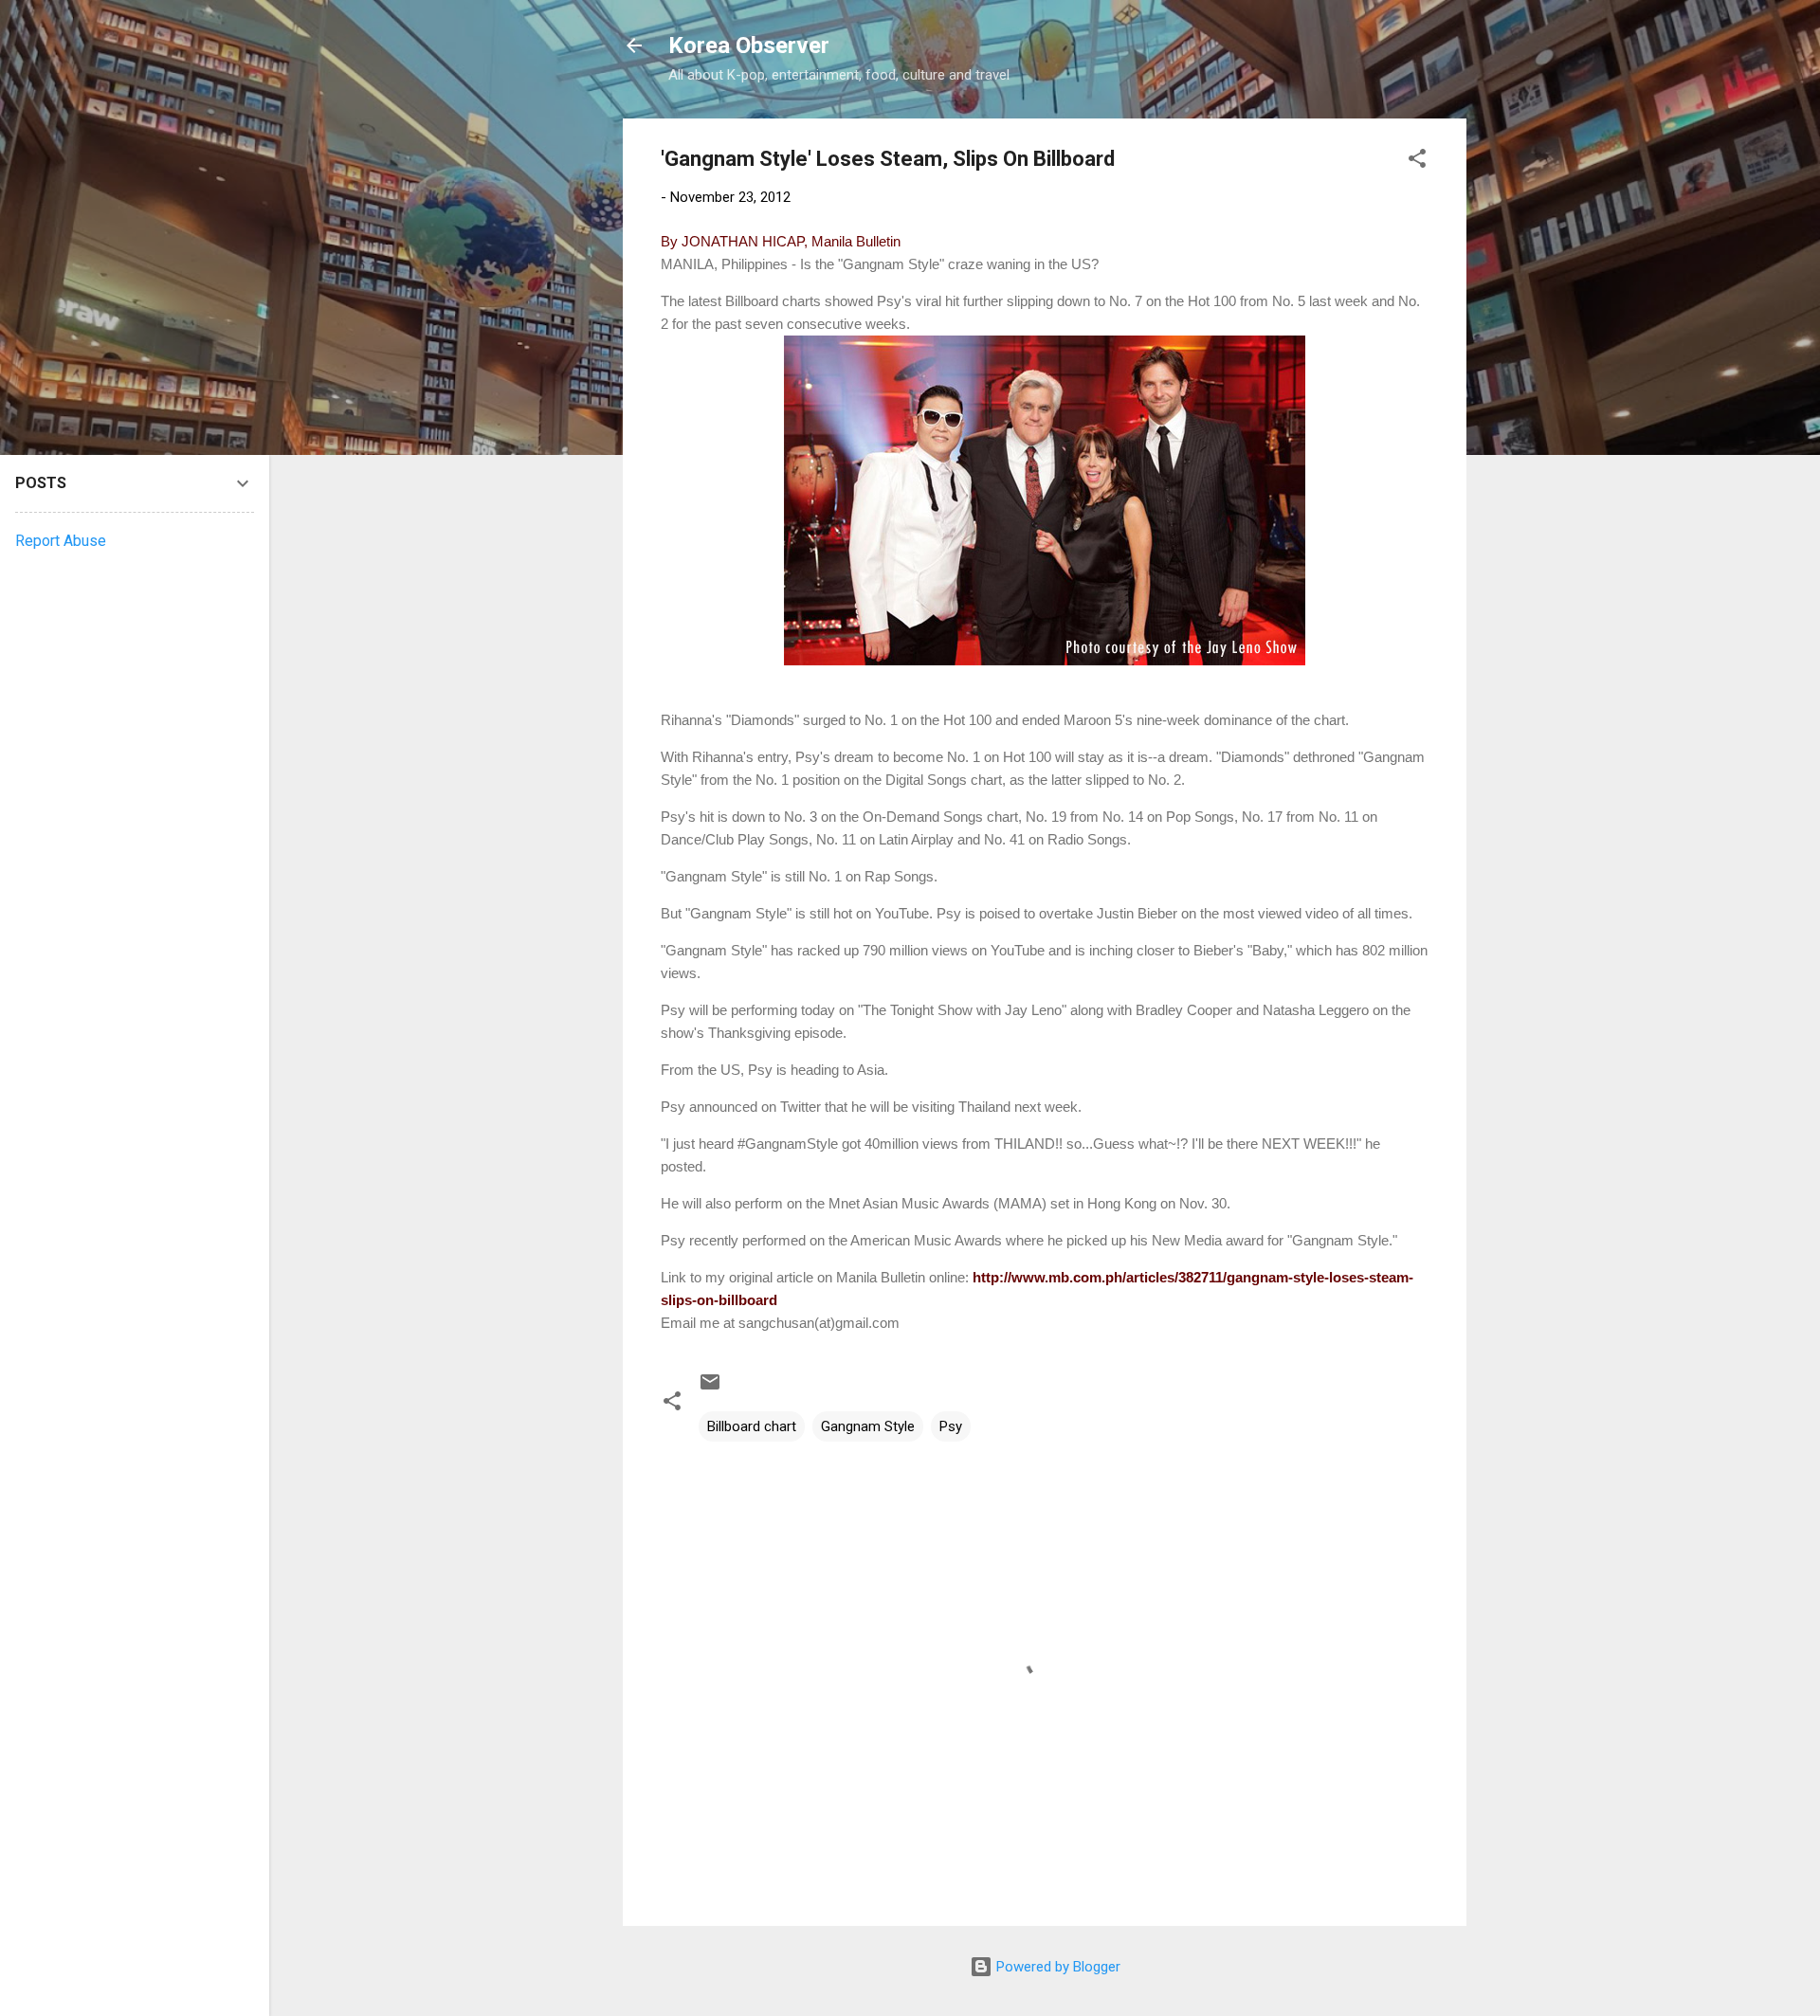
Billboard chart (752, 1426)
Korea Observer (749, 45)
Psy (951, 1426)
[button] (1417, 162)
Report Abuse (61, 541)
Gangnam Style (868, 1426)
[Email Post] (710, 1389)
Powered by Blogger (1056, 1967)
